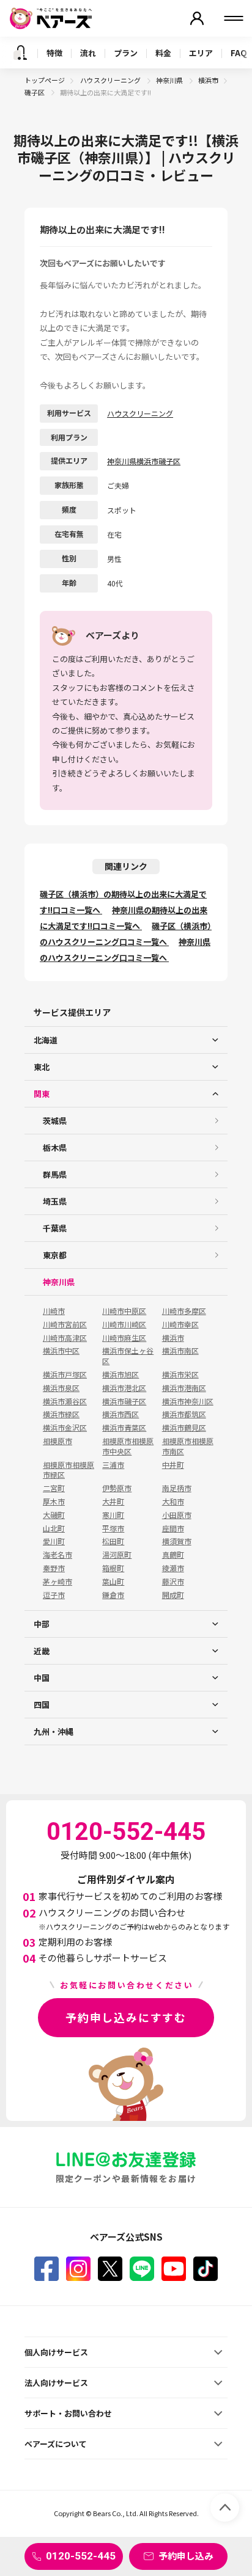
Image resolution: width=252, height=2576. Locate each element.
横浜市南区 (180, 1351)
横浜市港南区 (184, 1388)
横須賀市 (177, 1541)
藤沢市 (173, 1582)
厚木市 (54, 1501)
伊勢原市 (117, 1488)
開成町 (173, 1595)
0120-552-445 (81, 2556)
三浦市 (113, 1465)
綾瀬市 (173, 1568)
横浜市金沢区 (65, 1428)
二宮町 (54, 1488)
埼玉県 (55, 1201)
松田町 (113, 1541)
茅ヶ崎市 (57, 1582)
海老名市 (57, 1555)
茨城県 (55, 1121)
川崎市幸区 (180, 1324)
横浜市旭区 (120, 1374)
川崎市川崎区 (124, 1324)
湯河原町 (117, 1555)
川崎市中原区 (124, 1311)
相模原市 (57, 1441)
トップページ (45, 80)
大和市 (173, 1501)
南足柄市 (177, 1488)
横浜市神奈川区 (188, 1401)
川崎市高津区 (65, 1338)
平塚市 (113, 1528)
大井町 (113, 1501)
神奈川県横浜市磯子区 (144, 461)
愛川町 (54, 1541)
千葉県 (55, 1228)
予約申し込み (186, 2556)
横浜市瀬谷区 (65, 1401)
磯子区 (35, 92)
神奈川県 (170, 80)
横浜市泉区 (61, 1388)
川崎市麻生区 (124, 1338)
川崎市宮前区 (65, 1324)
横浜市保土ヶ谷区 (128, 1356)
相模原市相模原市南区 (188, 1446)
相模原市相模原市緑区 (69, 1470)
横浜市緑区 (61, 1414)
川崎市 (54, 1311)
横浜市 (208, 80)
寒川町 (113, 1515)
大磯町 (54, 1515)
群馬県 (55, 1174)
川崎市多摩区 (184, 1311)
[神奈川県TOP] (20, 53)
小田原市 (177, 1515)
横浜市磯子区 (124, 1401)
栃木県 (55, 1148)
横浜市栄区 (180, 1374)
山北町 (54, 1528)
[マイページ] (197, 18)
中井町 (173, 1465)
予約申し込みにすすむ (126, 2017)
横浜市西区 (120, 1414)
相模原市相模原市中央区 (128, 1446)
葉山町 (113, 1582)
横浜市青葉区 (124, 1428)
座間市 (173, 1528)
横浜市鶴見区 (184, 1428)
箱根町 (113, 1568)
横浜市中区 (61, 1351)
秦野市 (54, 1568)
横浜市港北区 (124, 1388)
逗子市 (54, 1595)
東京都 (55, 1255)
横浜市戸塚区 (65, 1374)
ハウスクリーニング (111, 80)
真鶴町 (173, 1555)
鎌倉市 (113, 1595)
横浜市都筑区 (184, 1414)
